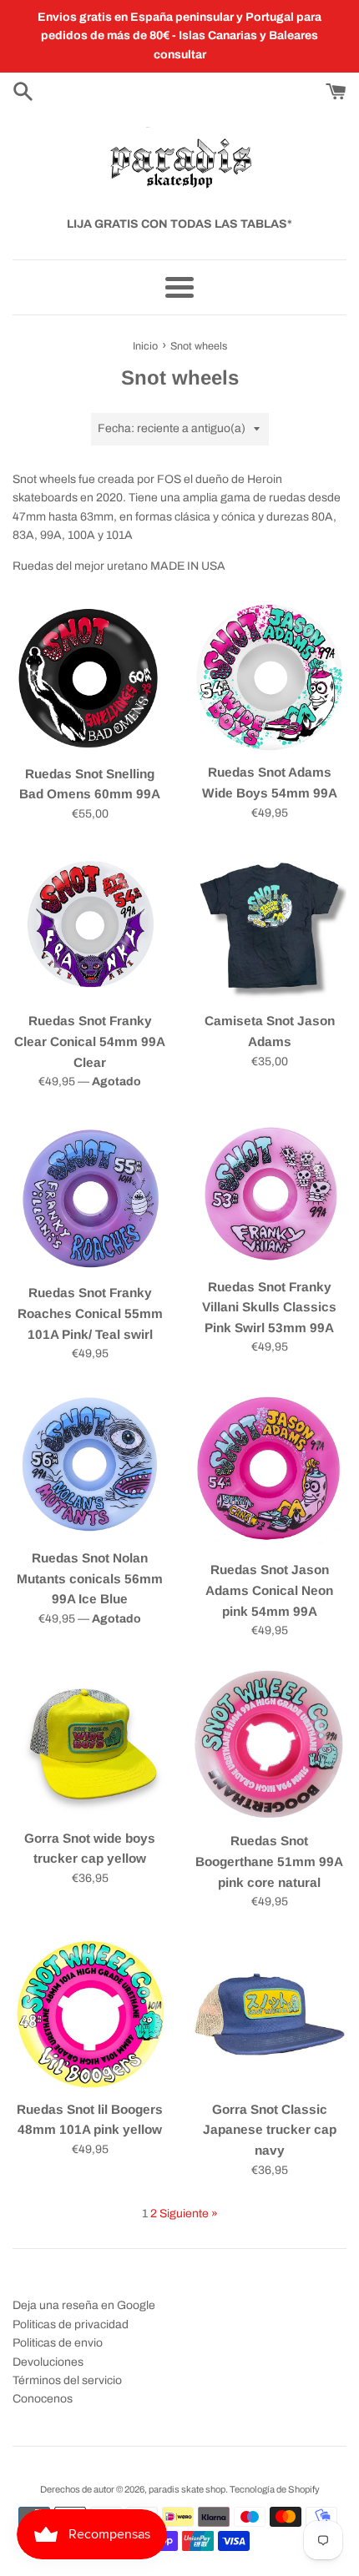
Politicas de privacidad (71, 2324)
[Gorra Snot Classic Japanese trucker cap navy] (269, 2014)
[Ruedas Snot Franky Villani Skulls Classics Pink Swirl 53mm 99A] (269, 1193)
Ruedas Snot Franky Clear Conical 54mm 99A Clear (90, 1041)
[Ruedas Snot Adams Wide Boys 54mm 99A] (269, 678)
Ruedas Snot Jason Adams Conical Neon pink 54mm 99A (269, 1590)
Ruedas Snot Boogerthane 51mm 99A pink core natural (269, 1861)
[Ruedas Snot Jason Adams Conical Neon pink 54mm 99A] (269, 1471)
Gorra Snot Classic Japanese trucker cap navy (270, 2130)
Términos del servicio (67, 2380)
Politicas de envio (58, 2343)
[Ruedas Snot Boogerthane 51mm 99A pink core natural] (269, 1745)
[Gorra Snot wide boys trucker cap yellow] (90, 1743)
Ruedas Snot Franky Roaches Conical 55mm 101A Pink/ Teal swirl (90, 1313)
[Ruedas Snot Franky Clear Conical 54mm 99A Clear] (90, 926)
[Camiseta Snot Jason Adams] (269, 926)
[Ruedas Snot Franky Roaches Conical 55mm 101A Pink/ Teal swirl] (90, 1196)
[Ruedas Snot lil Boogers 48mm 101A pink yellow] (90, 2014)
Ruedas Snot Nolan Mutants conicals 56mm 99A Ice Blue (90, 1578)
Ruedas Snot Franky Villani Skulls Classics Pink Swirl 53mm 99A (269, 1307)
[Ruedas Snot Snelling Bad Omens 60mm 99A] (90, 679)
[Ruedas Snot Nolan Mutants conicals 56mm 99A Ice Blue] (90, 1464)
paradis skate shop (187, 2489)
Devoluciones (48, 2362)
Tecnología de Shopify (275, 2489)
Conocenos (43, 2399)
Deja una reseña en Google (84, 2305)
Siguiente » (189, 2214)
